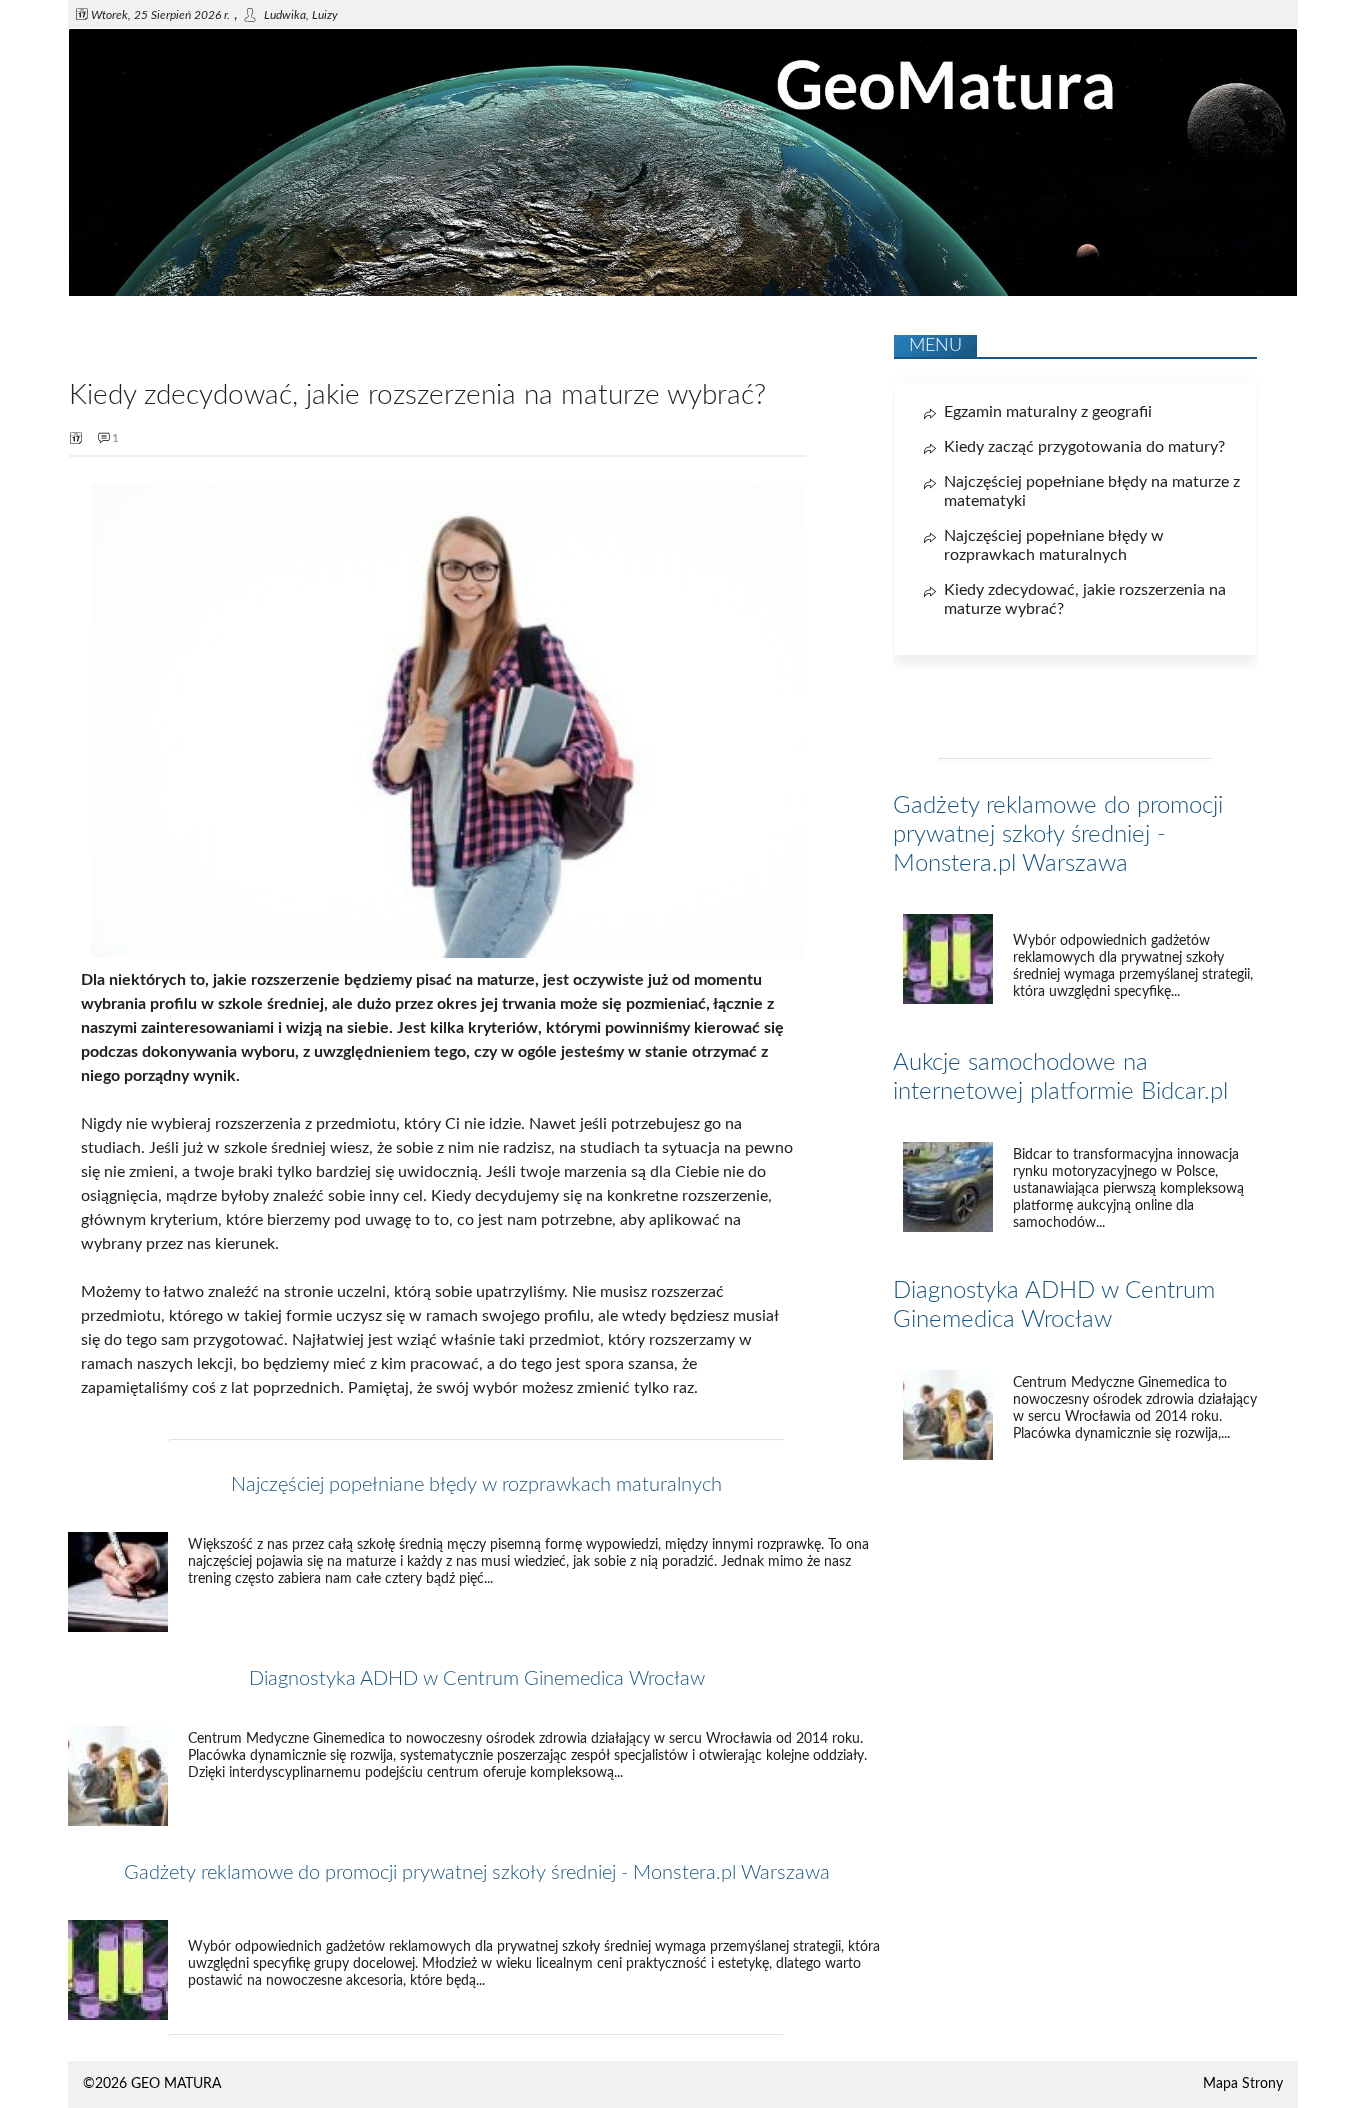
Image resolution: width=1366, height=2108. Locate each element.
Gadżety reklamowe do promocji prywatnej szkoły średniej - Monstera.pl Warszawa (477, 1873)
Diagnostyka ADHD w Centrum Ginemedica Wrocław (477, 1679)
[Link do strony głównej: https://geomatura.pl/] (682, 292)
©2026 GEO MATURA (152, 2084)
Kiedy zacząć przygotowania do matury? (1084, 447)
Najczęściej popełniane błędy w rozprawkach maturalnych (476, 1485)
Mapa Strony (1243, 2084)
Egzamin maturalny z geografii (1048, 412)
